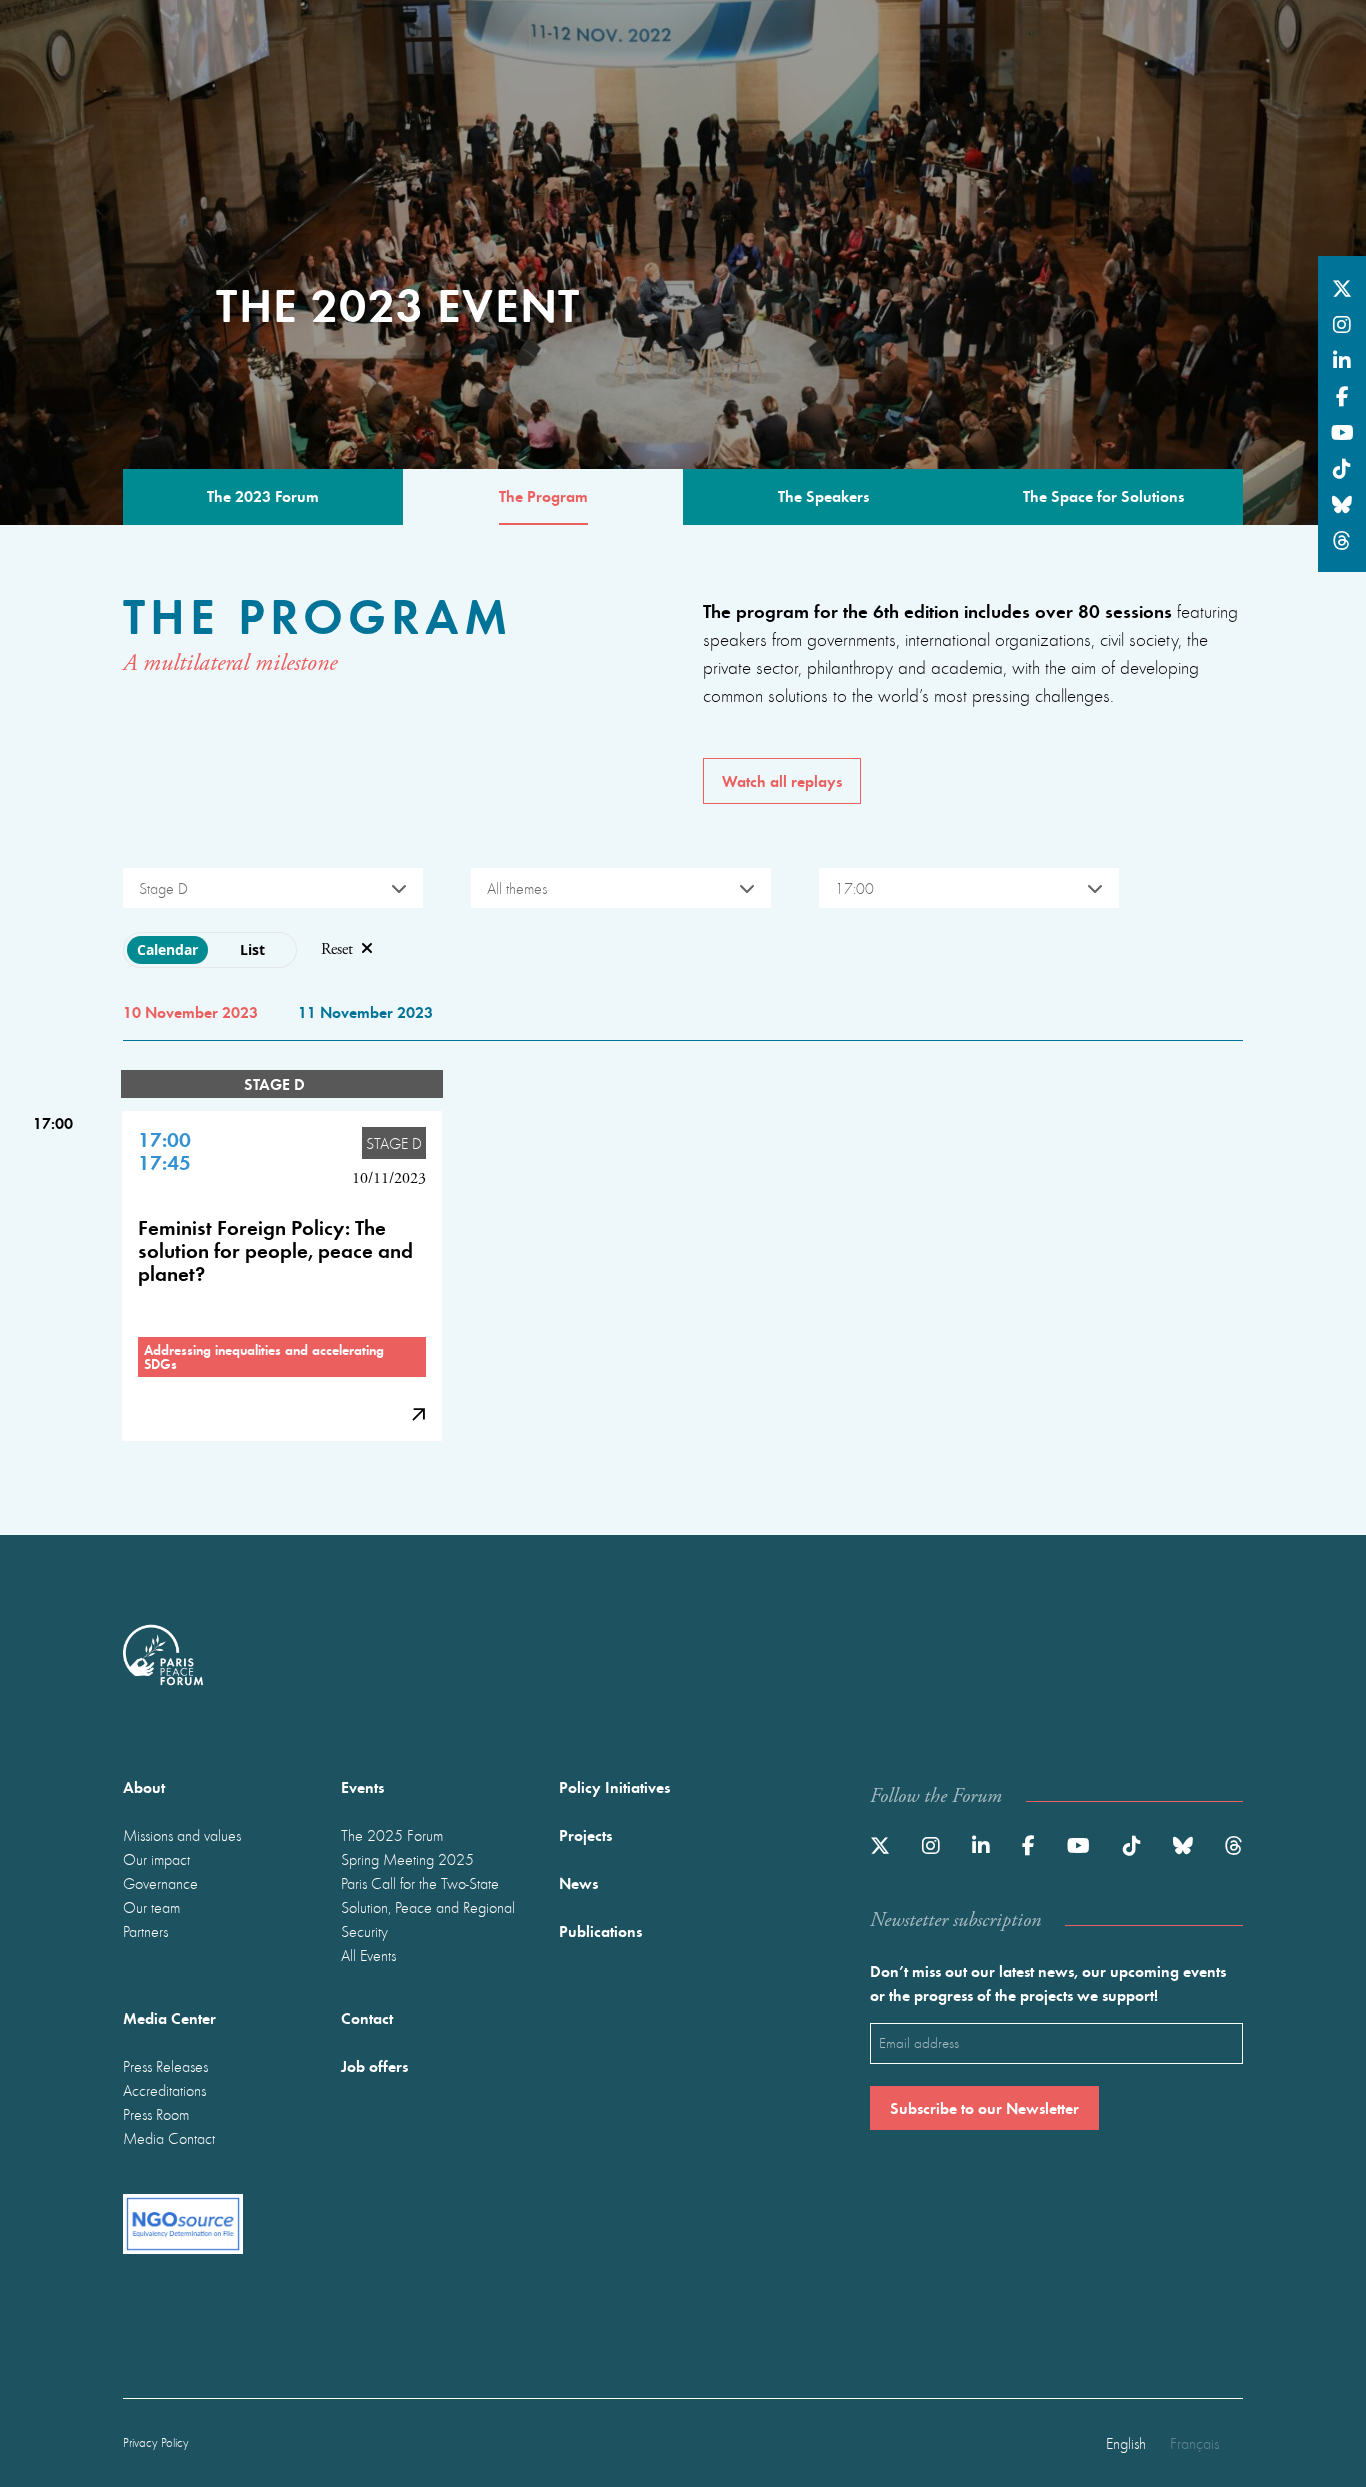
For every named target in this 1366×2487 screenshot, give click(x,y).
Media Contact (169, 2138)
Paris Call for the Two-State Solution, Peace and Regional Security (428, 1907)
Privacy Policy (156, 2442)
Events (362, 1786)
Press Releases (165, 2066)
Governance (160, 1883)
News (578, 1882)
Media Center (169, 2017)
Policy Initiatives (614, 1786)
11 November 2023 (365, 1011)
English (1126, 2443)
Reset (337, 949)
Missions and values (182, 1835)
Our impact (156, 1859)
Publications (600, 1930)
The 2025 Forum (392, 1835)
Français (1194, 2443)
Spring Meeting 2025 (407, 1859)
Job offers (374, 2065)
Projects (585, 1834)
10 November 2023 (190, 1011)
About (144, 1786)
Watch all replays (782, 780)
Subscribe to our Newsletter (984, 2107)
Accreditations (164, 2090)
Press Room (156, 2114)
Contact (367, 2017)
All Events (368, 1955)
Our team (151, 1907)
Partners (145, 1931)
